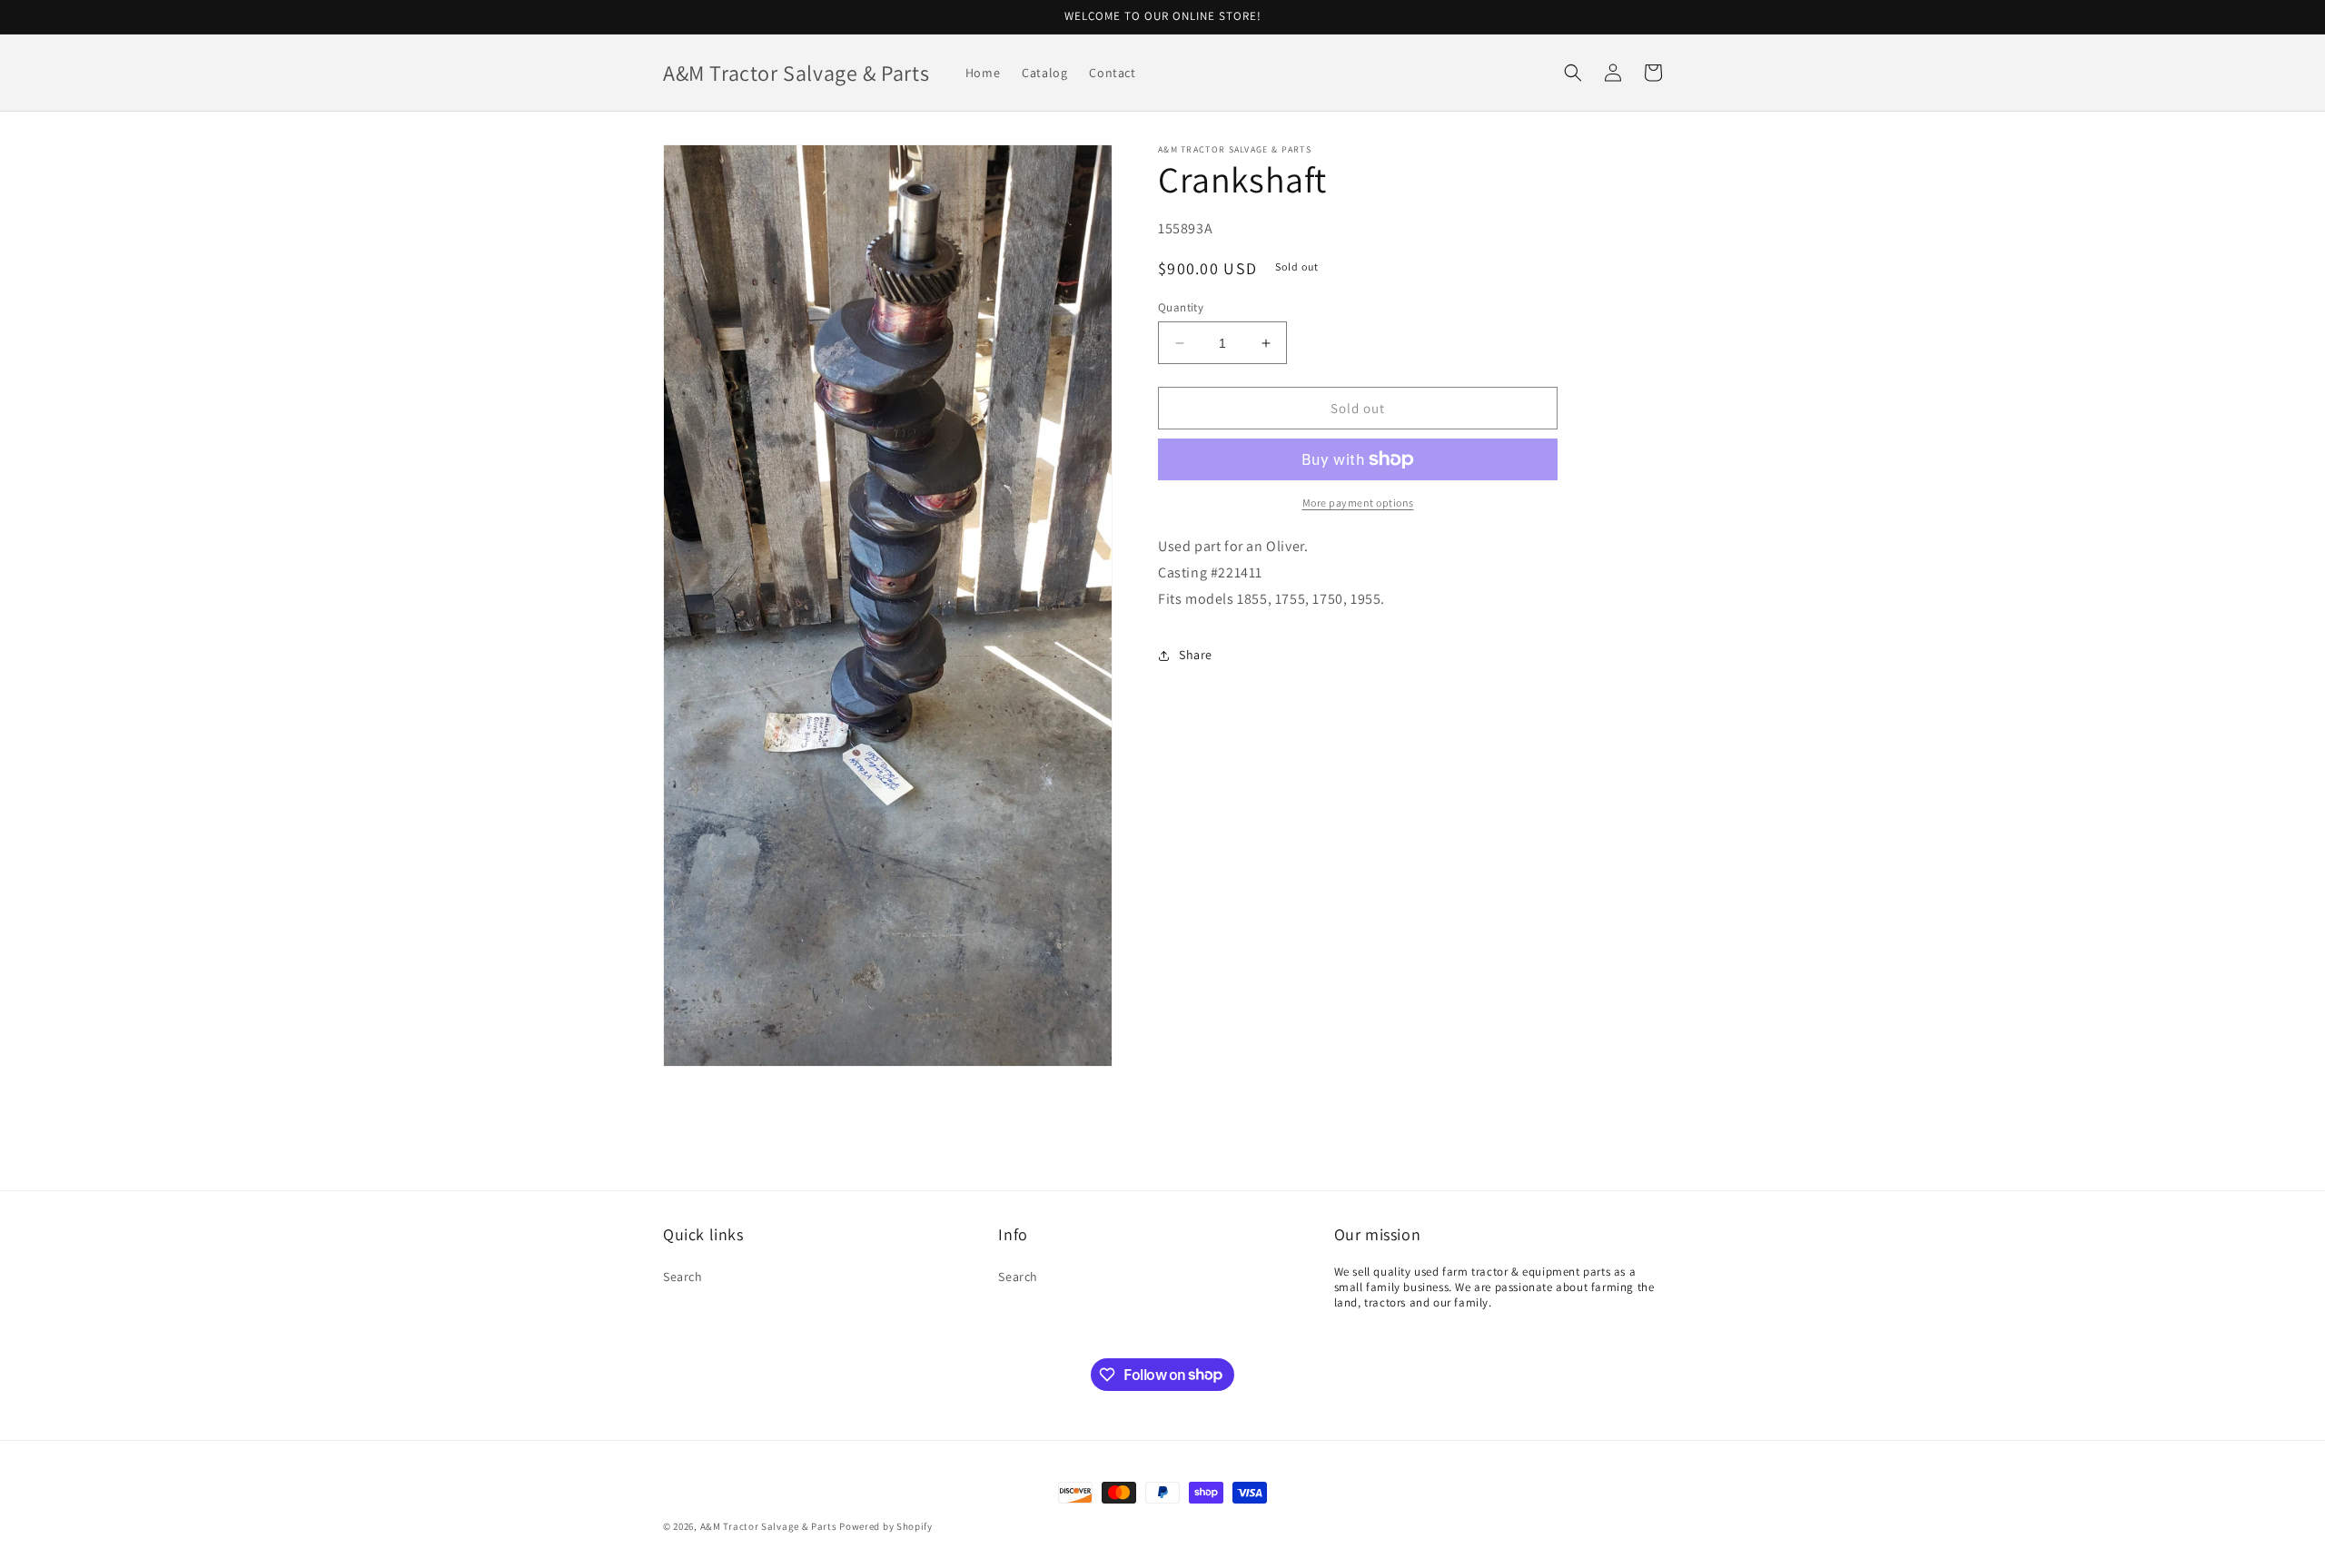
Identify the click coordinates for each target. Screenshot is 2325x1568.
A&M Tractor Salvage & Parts (769, 1526)
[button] (1573, 73)
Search (683, 1277)
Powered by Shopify (886, 1526)
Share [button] (1196, 655)
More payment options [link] (1358, 503)
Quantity (1181, 307)
